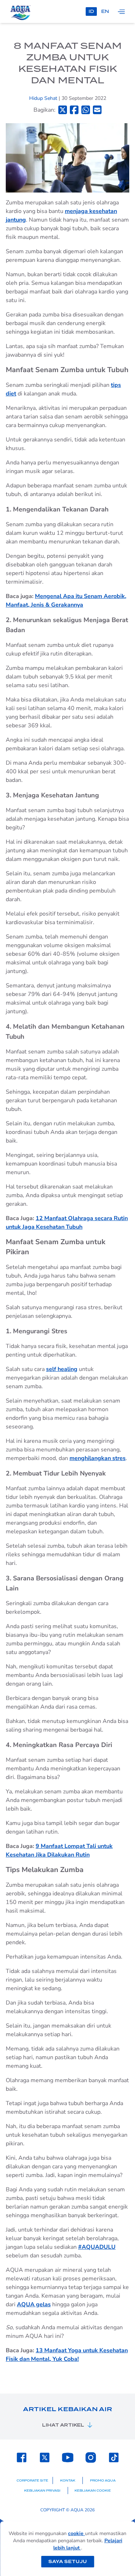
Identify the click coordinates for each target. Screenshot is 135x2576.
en (105, 11)
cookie (76, 2533)
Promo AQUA (103, 2480)
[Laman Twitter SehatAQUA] (45, 2457)
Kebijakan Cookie (93, 2491)
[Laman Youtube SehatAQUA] (68, 2457)
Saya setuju (67, 2561)
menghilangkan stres (98, 1458)
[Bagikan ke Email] (97, 110)
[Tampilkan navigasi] (121, 11)
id (91, 11)
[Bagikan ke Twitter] (63, 110)
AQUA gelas (34, 2304)
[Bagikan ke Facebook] (74, 110)
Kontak (68, 2480)
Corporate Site (32, 2480)
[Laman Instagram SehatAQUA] (91, 2457)
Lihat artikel (63, 2425)
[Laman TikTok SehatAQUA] (114, 2457)
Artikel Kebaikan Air (67, 2409)
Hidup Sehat (44, 98)
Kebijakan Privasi (42, 2491)
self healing (62, 1369)
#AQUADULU (97, 2247)
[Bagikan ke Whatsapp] (86, 110)
